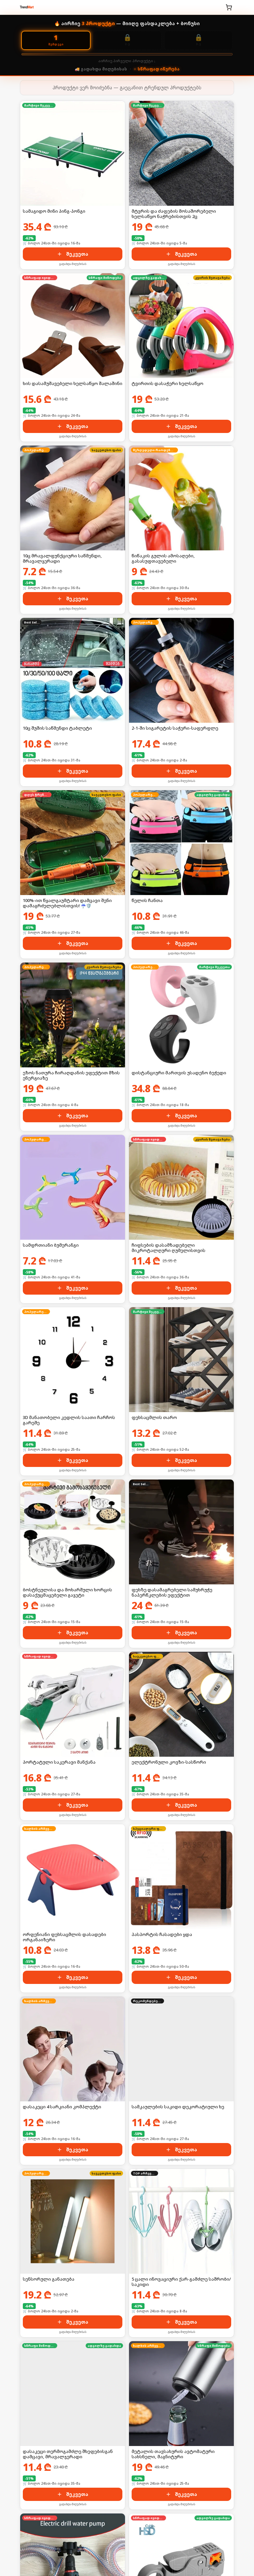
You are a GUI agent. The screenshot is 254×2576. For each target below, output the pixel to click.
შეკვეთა (77, 254)
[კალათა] (229, 7)
